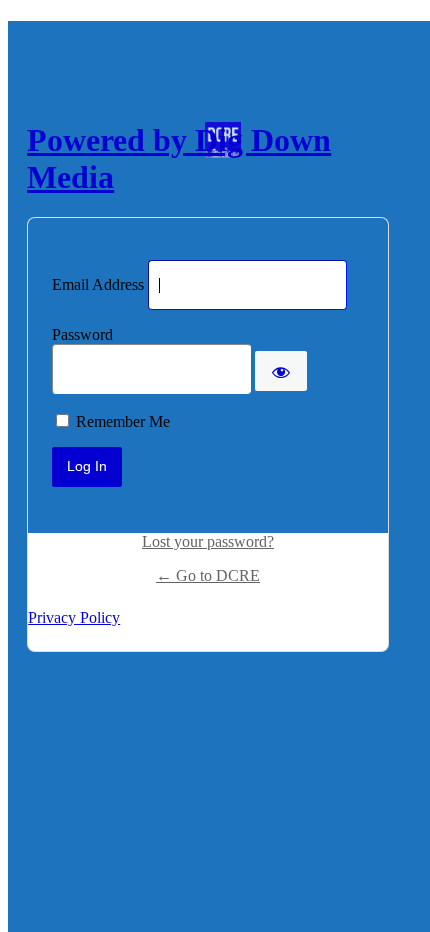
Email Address (98, 284)
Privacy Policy (74, 617)
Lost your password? (208, 541)
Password (82, 334)
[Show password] (281, 371)
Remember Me (123, 421)
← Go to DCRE (208, 575)
